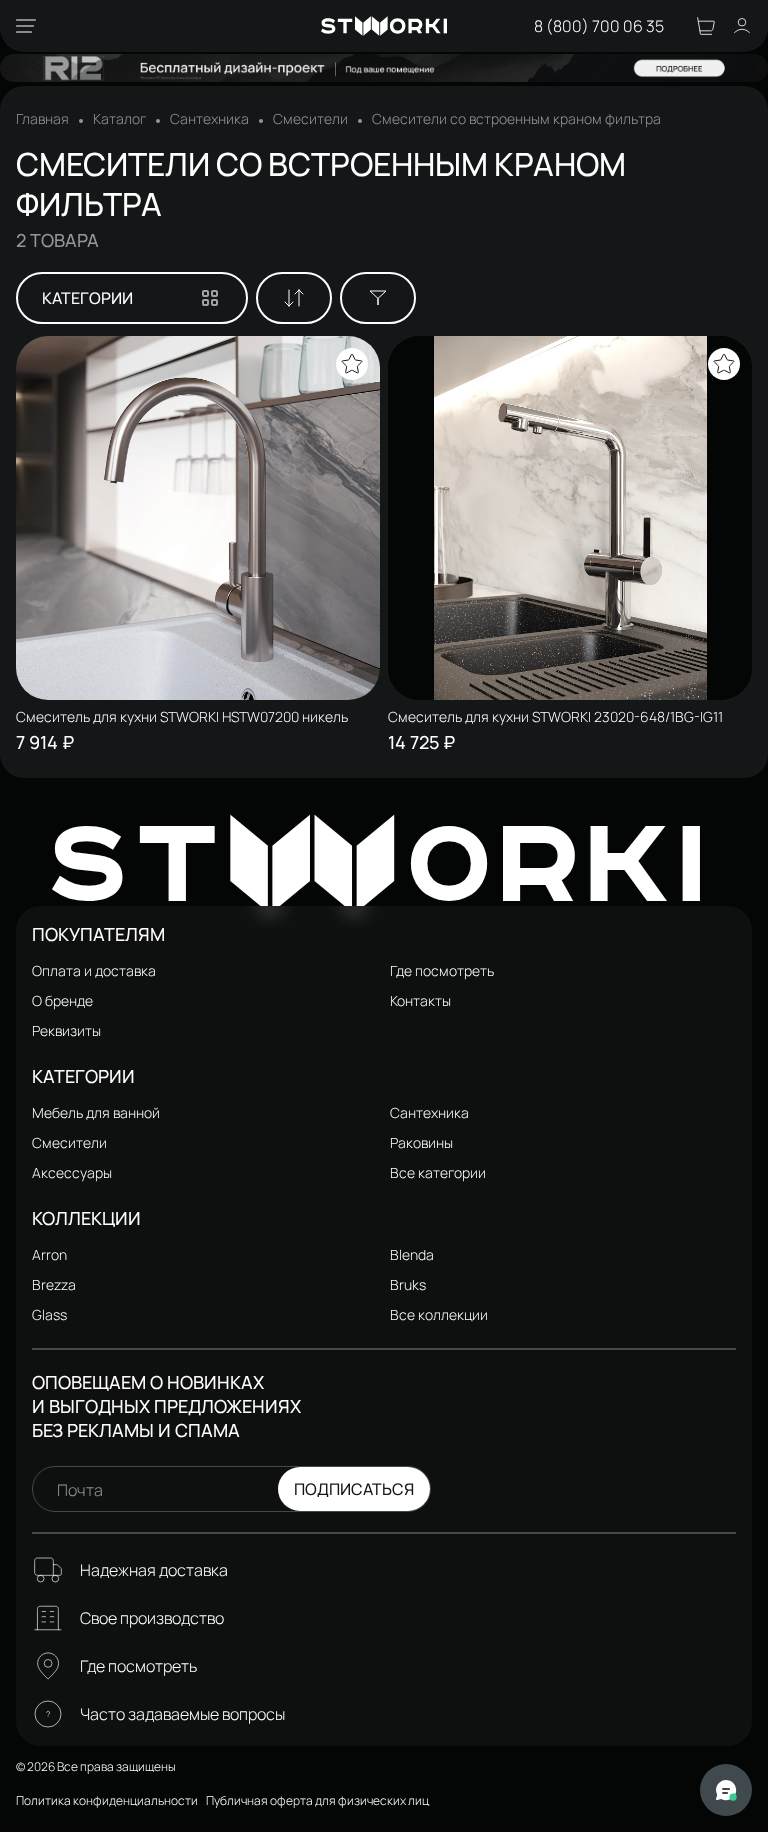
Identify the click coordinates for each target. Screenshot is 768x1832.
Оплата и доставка (94, 970)
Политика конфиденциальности (107, 1800)
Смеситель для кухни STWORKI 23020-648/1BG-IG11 (555, 717)
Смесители (310, 119)
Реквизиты (66, 1030)
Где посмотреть (442, 970)
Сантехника (209, 119)
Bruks (408, 1284)
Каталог (119, 119)
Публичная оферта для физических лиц (317, 1800)
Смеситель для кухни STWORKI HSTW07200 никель (182, 717)
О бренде (62, 1000)
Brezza (54, 1284)
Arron (49, 1254)
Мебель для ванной (96, 1112)
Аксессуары (72, 1172)
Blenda (412, 1254)
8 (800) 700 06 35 (599, 26)
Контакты (420, 1000)
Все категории (438, 1172)
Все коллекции (439, 1314)
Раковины (421, 1142)
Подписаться (354, 1489)
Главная (42, 119)
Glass (49, 1314)
